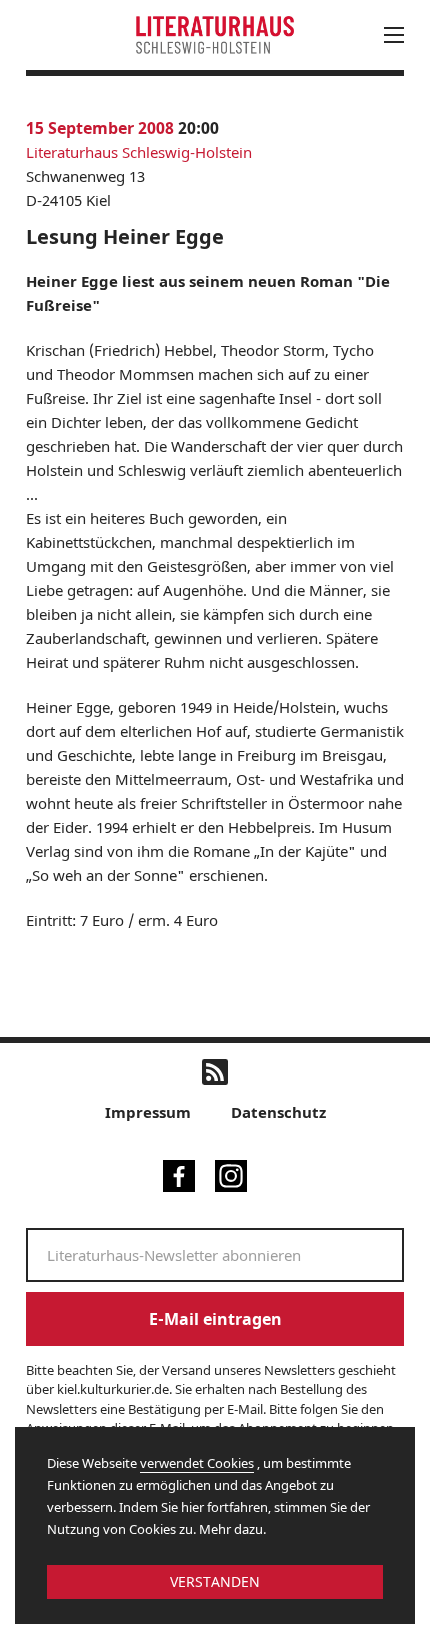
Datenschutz (278, 1112)
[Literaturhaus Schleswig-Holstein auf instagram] (231, 1174)
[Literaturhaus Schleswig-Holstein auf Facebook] (179, 1174)
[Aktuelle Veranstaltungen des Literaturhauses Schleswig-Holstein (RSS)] (215, 1071)
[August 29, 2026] (272, 280)
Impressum (148, 1112)
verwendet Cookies (197, 1463)
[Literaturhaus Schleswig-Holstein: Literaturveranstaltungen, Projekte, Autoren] (215, 34)
